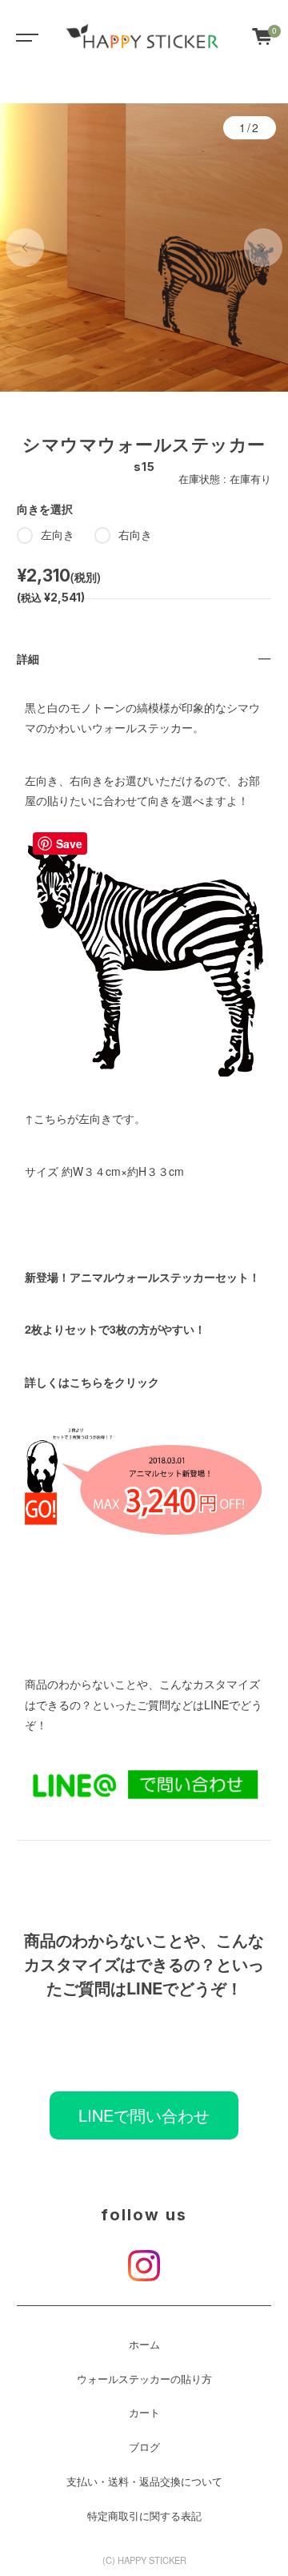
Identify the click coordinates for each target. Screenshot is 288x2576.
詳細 (28, 658)
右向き (135, 534)
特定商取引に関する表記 (144, 2516)
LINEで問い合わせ (144, 2115)
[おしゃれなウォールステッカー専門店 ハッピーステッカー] (142, 36)
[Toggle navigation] (24, 36)
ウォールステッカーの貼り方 (144, 2379)
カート (144, 2413)
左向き (58, 534)
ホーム (144, 2345)
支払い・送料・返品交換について (144, 2481)
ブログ (144, 2447)
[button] (25, 248)
